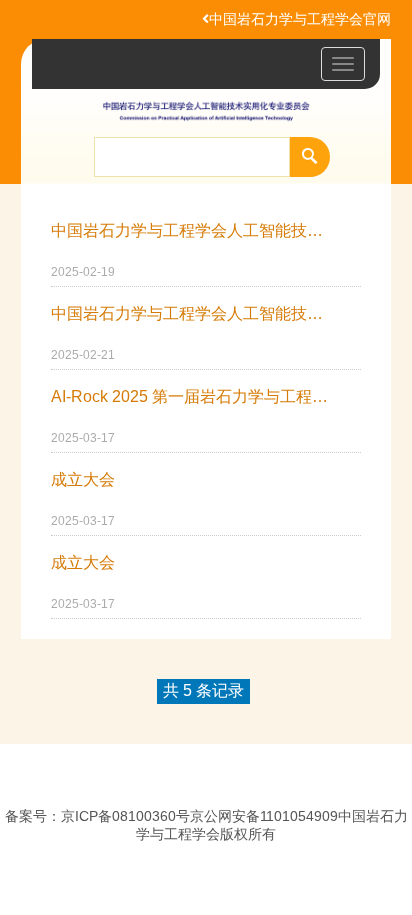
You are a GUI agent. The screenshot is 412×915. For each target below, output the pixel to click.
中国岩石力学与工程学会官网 (300, 19)
